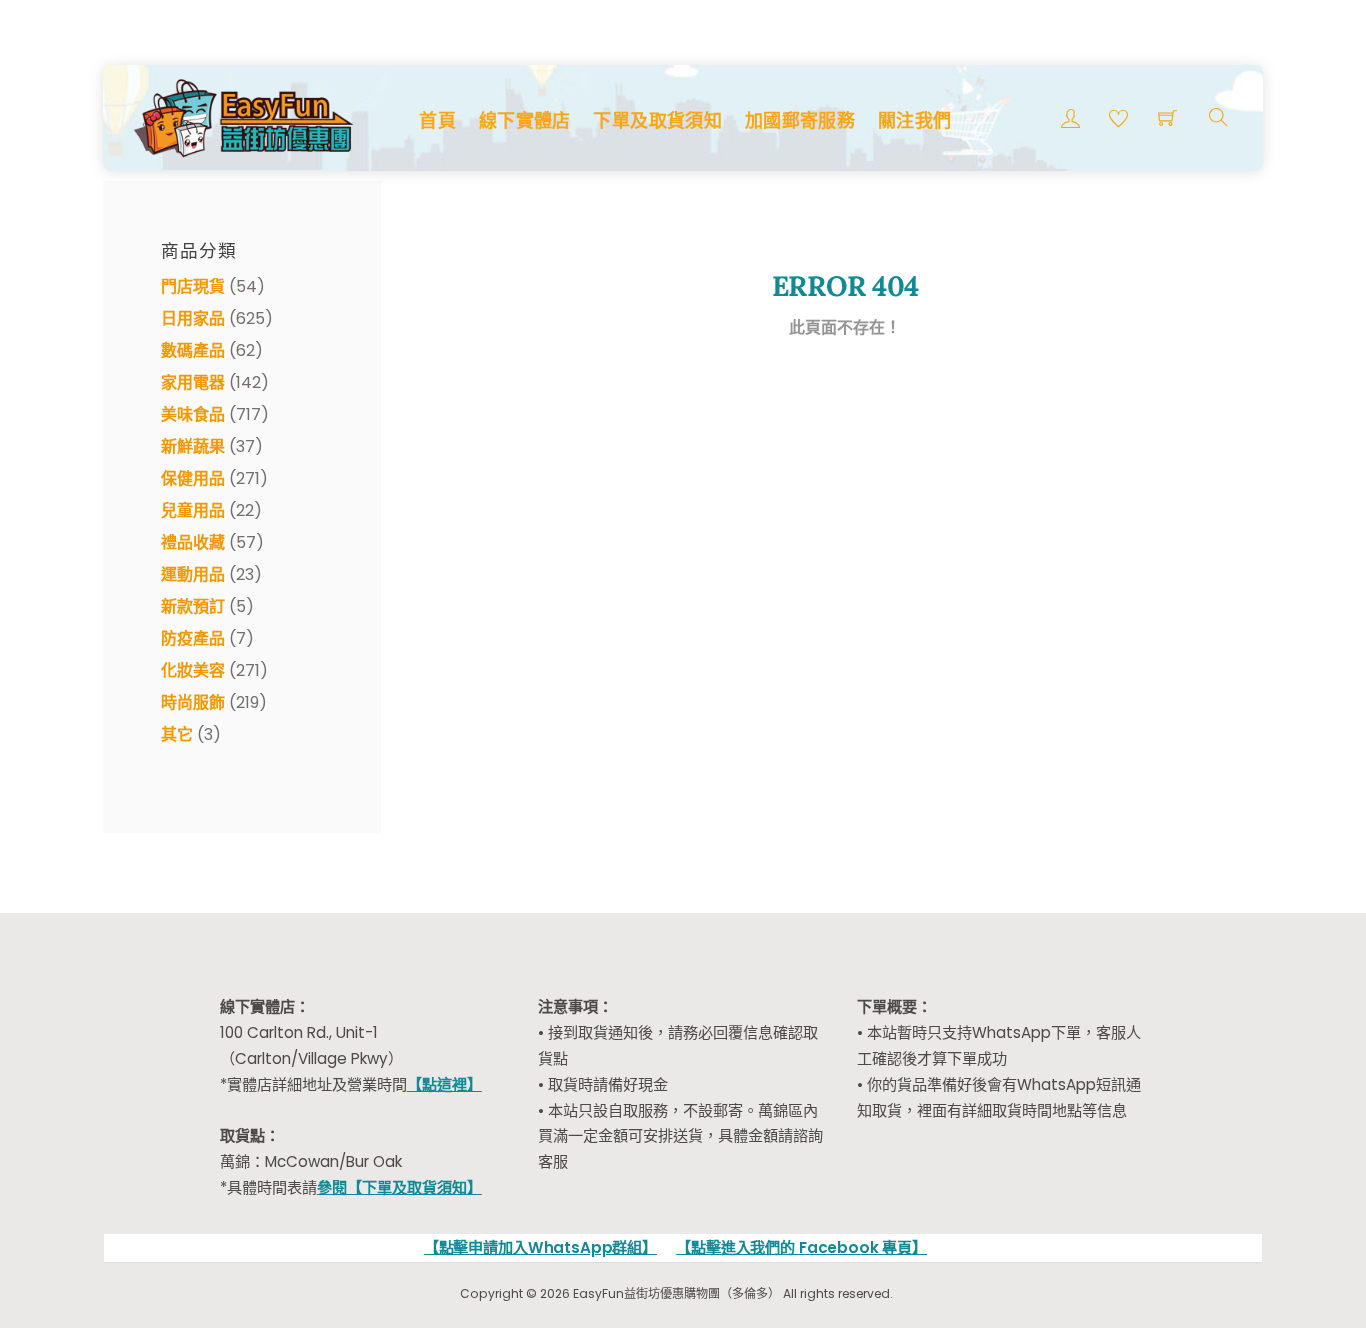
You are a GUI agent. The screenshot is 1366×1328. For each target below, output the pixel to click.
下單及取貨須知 (657, 120)
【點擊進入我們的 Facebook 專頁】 (801, 1247)
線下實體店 (525, 120)
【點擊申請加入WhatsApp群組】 (540, 1247)
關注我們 (914, 120)
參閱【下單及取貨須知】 (399, 1187)
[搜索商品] (1218, 117)
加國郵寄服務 (800, 120)
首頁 (437, 120)
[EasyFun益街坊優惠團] (246, 115)
